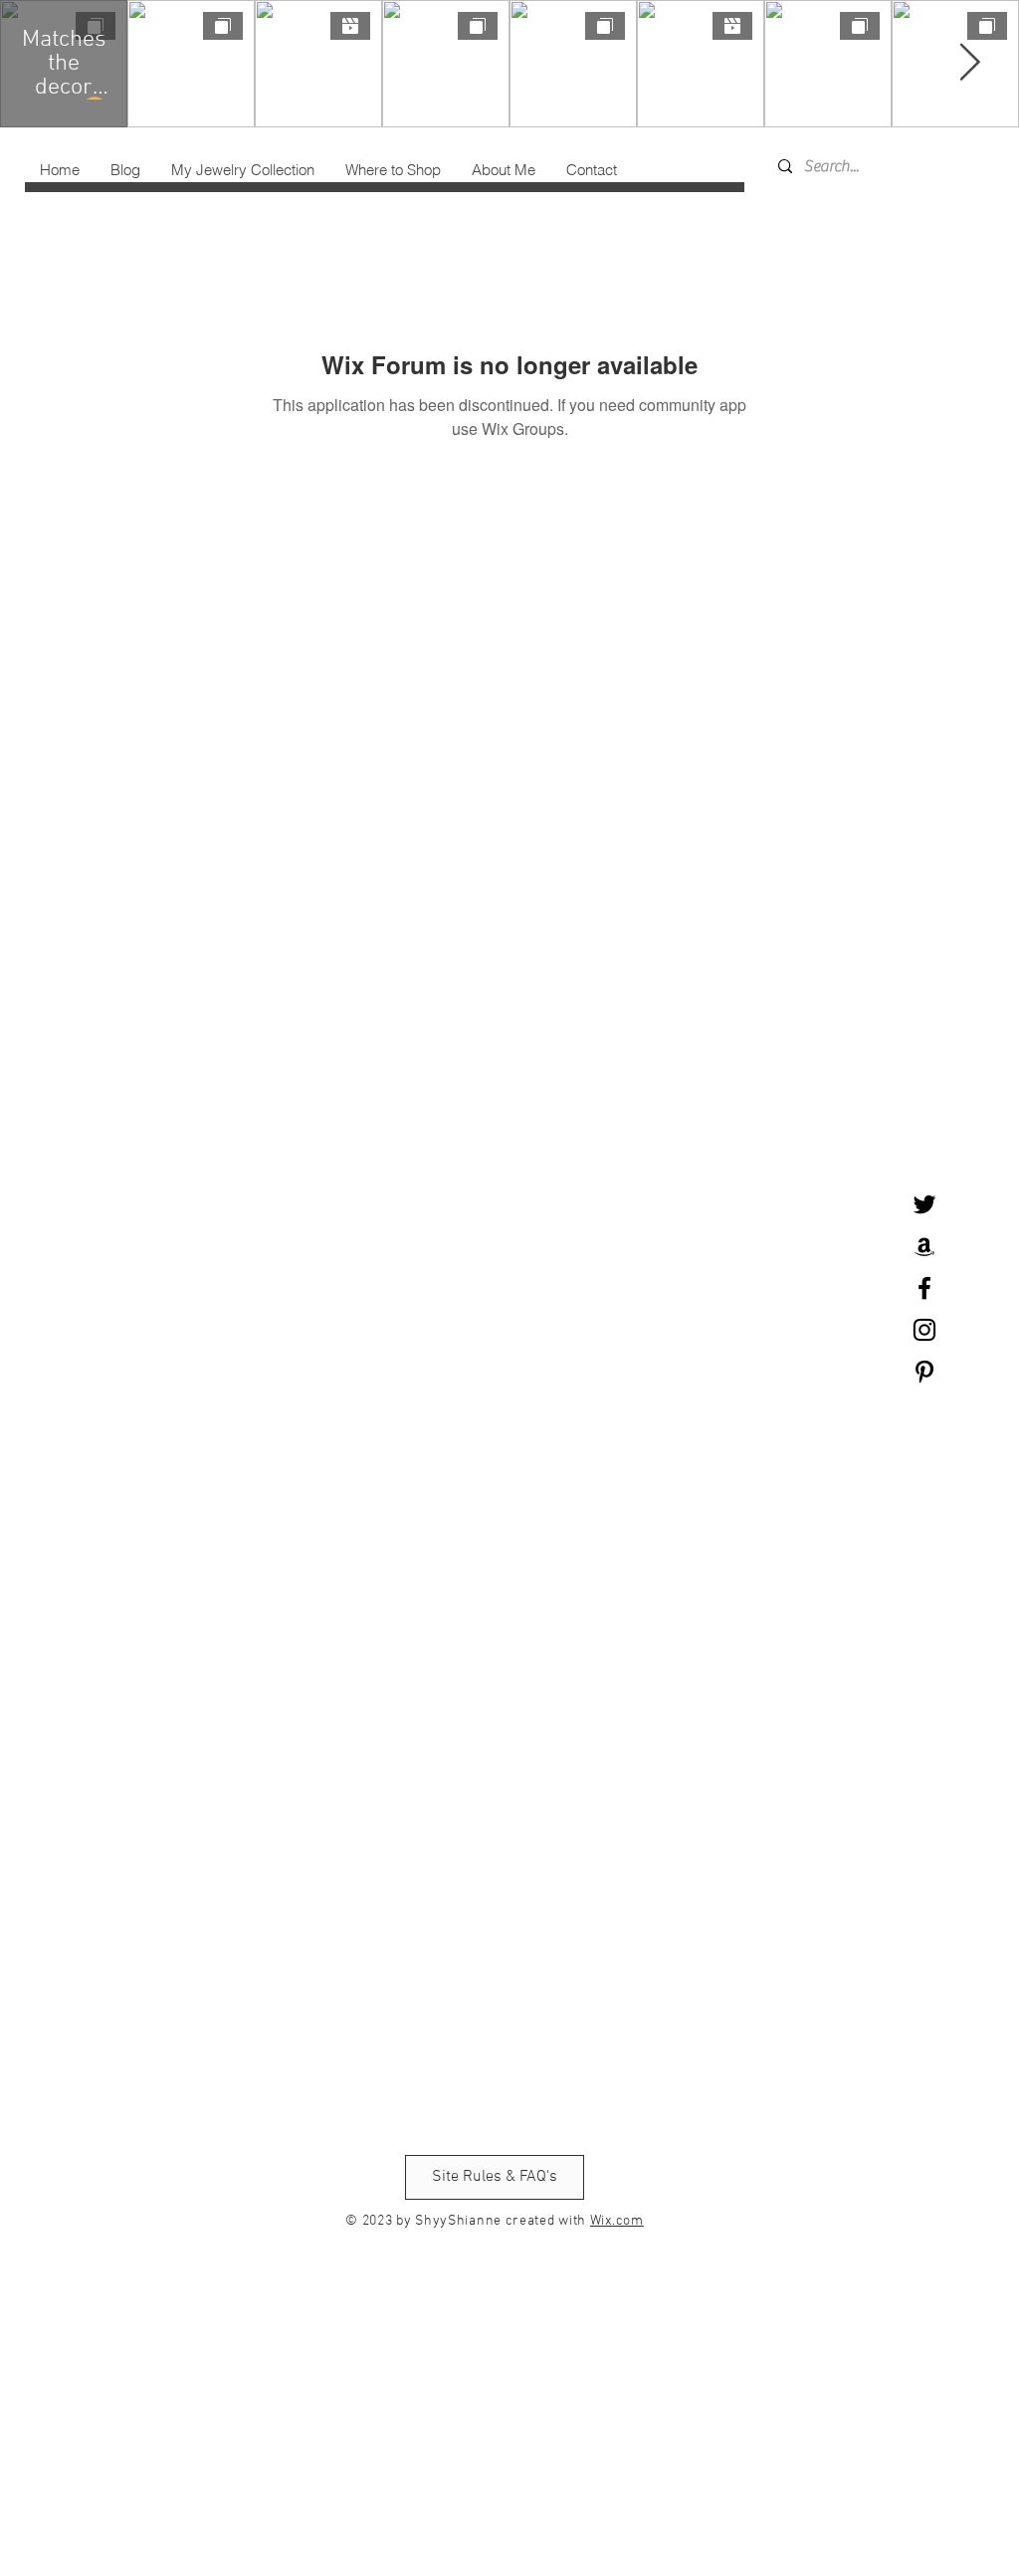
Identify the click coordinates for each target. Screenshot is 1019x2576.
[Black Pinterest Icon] (924, 1372)
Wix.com (617, 2221)
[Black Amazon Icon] (924, 1246)
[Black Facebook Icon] (924, 1288)
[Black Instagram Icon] (924, 1330)
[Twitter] (924, 1204)
